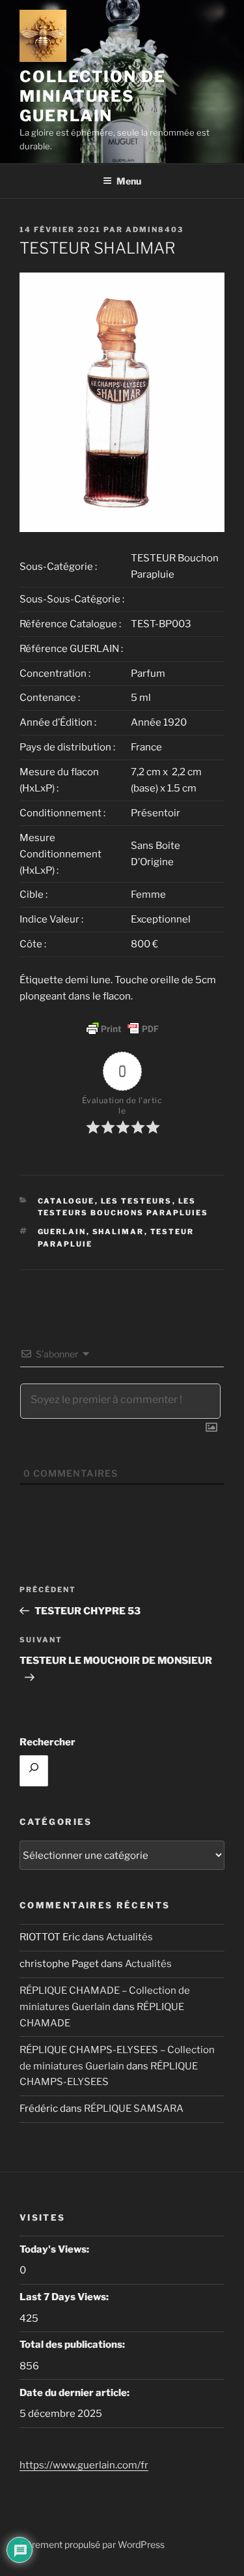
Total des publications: (73, 2345)
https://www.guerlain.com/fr (84, 2465)
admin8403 (155, 229)
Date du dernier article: (75, 2393)
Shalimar (118, 1232)
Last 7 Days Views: (65, 2297)
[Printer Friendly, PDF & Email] (122, 1029)
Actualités (129, 1937)
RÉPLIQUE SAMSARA (134, 2109)
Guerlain (62, 1232)
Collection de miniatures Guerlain (93, 96)
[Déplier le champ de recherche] (34, 1771)
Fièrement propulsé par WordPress (92, 2544)
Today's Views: (55, 2249)
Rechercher (47, 1742)
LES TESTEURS (137, 1201)
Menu (129, 181)
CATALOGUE (66, 1201)
